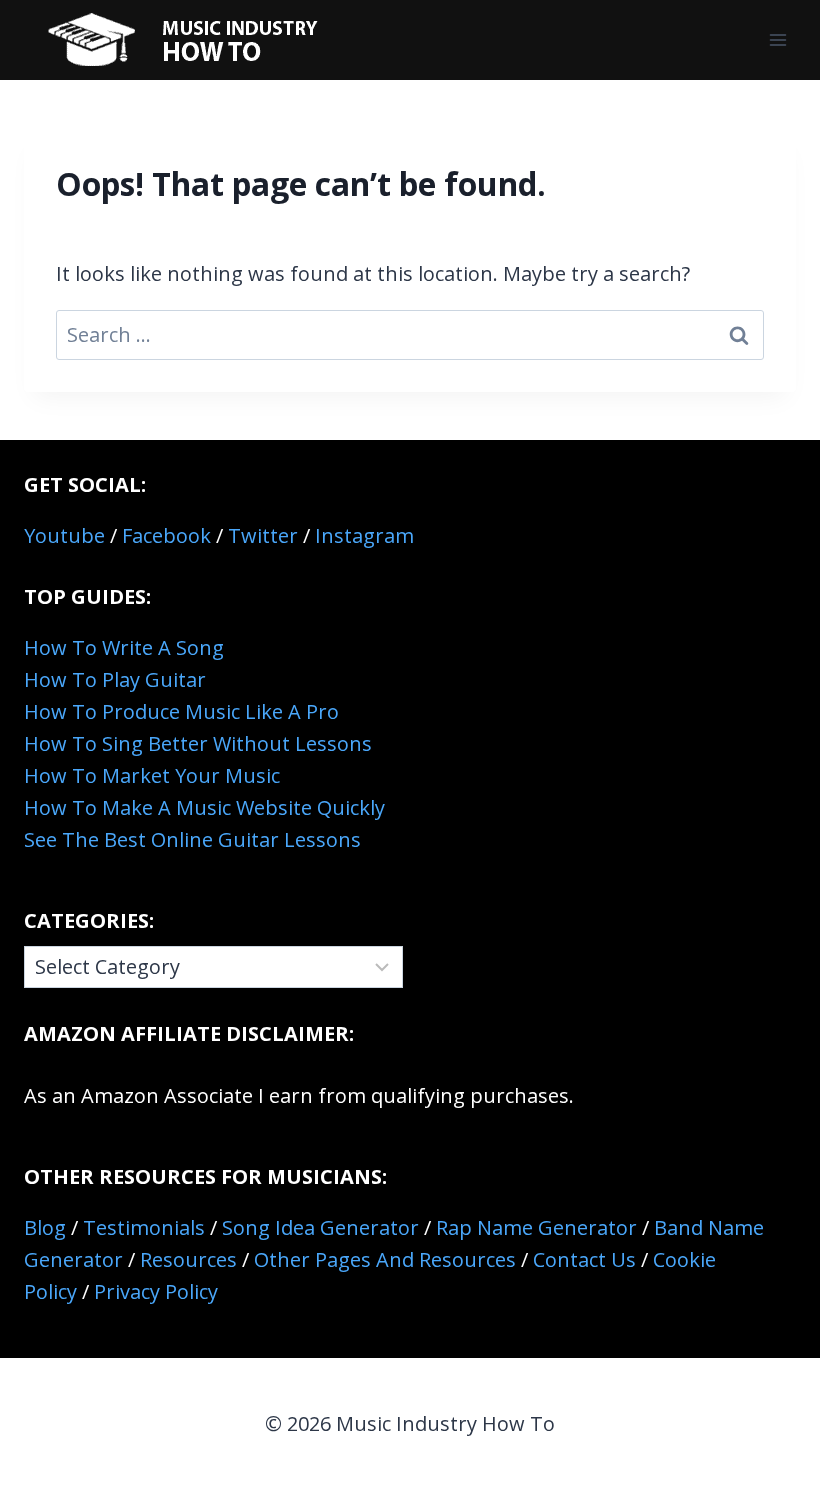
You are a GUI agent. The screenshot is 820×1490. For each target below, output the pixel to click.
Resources (188, 1259)
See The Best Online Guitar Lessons (192, 839)
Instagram (364, 535)
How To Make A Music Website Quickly (204, 807)
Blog (45, 1227)
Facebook (166, 535)
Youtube (64, 535)
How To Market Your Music (152, 775)
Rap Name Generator (536, 1227)
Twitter (263, 535)
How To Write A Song (124, 647)
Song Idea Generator (320, 1227)
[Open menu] (777, 39)
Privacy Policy (156, 1291)
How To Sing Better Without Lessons (198, 743)
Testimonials (144, 1227)
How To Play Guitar (115, 679)
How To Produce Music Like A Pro (181, 711)
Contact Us (584, 1259)
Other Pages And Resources (385, 1259)
